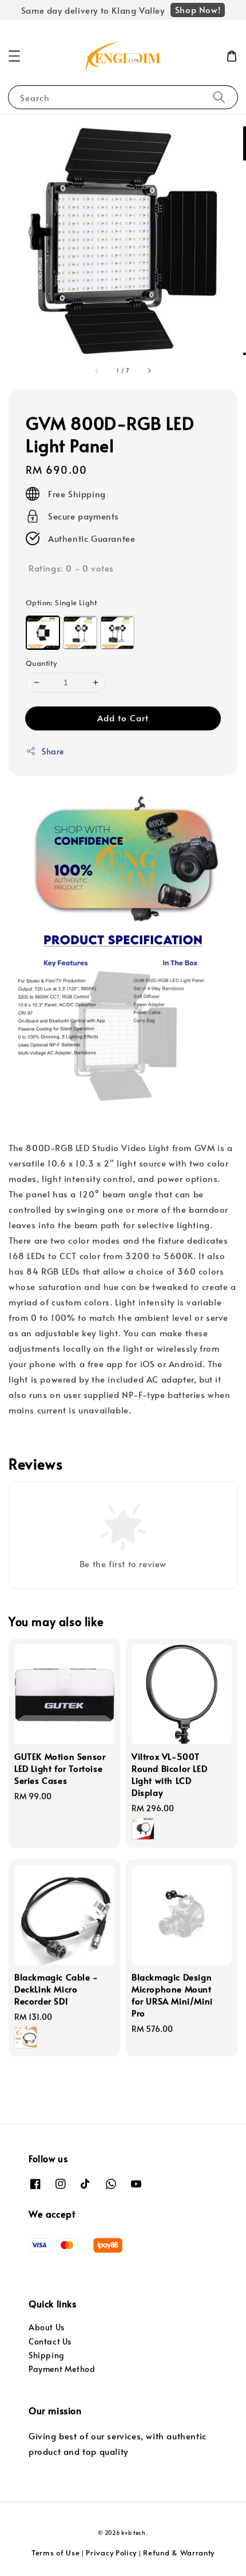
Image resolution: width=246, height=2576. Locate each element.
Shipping (47, 2355)
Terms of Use (55, 2553)
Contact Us (50, 2341)
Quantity (41, 663)
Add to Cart (123, 718)
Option (61, 602)
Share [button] (53, 751)
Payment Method (62, 2369)
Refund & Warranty (179, 2553)
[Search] (219, 97)
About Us (47, 2327)
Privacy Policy (111, 2553)
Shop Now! (198, 9)
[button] (14, 56)
